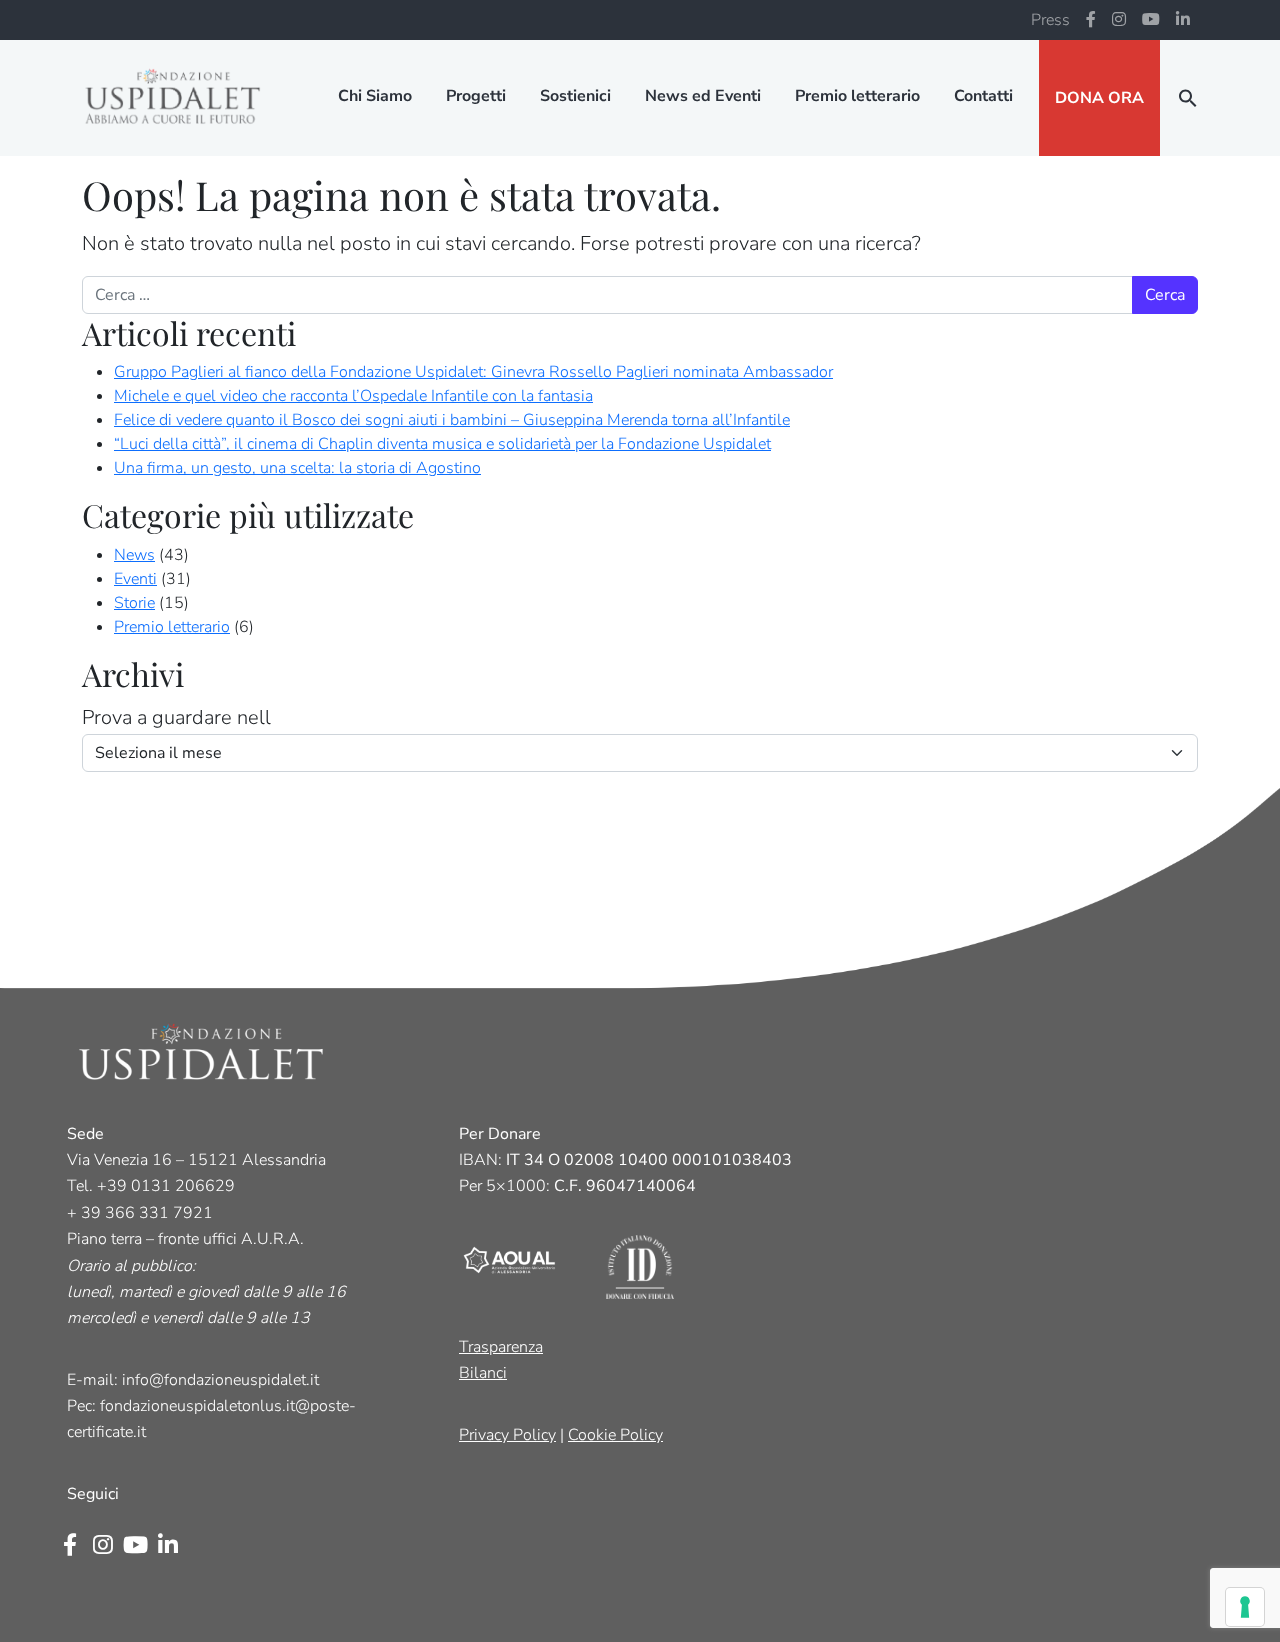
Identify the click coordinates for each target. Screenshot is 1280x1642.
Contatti (983, 96)
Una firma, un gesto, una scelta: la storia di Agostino (297, 468)
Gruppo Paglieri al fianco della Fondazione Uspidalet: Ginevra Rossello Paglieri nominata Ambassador (473, 372)
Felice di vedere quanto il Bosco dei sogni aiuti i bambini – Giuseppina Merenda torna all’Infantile (452, 420)
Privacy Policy (507, 1435)
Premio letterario (857, 96)
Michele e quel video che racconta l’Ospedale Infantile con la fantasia (353, 396)
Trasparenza (501, 1347)
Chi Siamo (375, 96)
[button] (1188, 98)
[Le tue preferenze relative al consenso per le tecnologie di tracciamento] (1245, 1607)
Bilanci (483, 1373)
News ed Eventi (703, 96)
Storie (134, 603)
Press (1050, 20)
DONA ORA (1099, 98)
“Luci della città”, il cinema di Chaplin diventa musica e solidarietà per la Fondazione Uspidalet (442, 444)
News (134, 555)
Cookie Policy (615, 1435)
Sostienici (575, 96)
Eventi (135, 579)
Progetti (476, 96)
